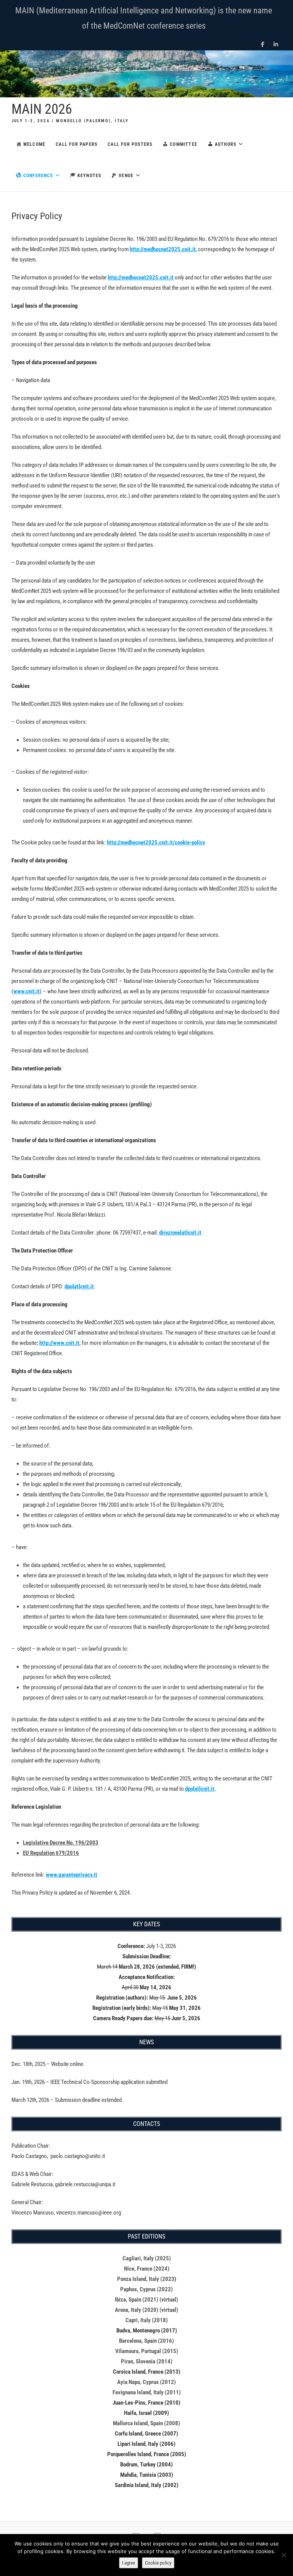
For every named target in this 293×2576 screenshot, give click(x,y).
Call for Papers (76, 144)
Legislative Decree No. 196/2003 (61, 1843)
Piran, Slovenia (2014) (147, 2361)
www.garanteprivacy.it (72, 1875)
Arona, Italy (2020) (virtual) (146, 2310)
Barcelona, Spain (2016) (146, 2341)
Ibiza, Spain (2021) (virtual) (146, 2300)
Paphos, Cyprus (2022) (146, 2289)
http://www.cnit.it (59, 1343)
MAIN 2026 (42, 109)
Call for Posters (130, 144)
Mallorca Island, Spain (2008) (146, 2423)
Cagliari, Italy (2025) (147, 2258)
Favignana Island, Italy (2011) (147, 2392)
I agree (129, 2563)
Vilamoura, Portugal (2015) (147, 2351)
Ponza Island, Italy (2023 (146, 2279)
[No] (283, 2555)
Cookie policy (158, 2563)
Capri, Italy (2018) (147, 2320)
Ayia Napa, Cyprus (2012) (146, 2382)
